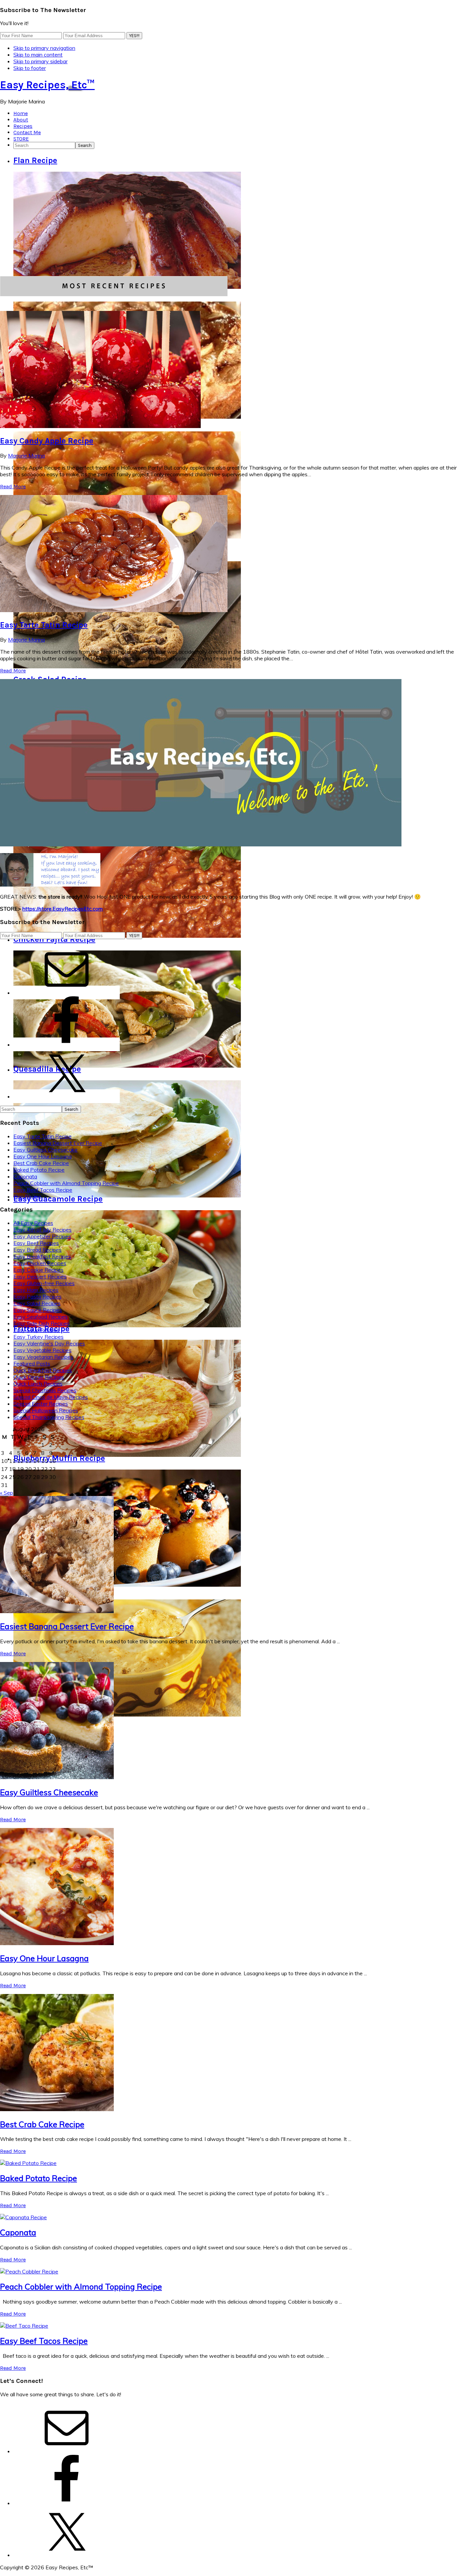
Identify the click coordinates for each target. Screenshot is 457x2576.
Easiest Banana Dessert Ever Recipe (58, 1143)
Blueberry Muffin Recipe (59, 1458)
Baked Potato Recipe (39, 1170)
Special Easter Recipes (41, 1404)
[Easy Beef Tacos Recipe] (24, 2326)
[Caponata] (23, 2217)
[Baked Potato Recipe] (28, 2163)
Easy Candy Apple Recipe (47, 441)
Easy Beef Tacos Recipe (43, 1190)
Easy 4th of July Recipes (42, 1230)
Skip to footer (30, 68)
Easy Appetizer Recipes (42, 1236)
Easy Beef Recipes (36, 1243)
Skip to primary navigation (44, 48)
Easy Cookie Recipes (38, 1270)
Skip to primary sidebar (40, 61)
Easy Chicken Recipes (40, 1263)
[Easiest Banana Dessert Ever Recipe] (57, 1611)
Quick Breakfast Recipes (43, 1370)
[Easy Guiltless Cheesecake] (57, 1777)
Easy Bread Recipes (37, 1250)
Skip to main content (38, 55)
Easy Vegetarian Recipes (43, 1357)
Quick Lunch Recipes (38, 1384)
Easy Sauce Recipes (38, 1310)
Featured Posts (32, 1363)
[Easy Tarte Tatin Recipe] (114, 610)
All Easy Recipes (33, 1223)
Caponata (25, 1176)
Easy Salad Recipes (37, 1303)
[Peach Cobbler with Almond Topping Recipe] (29, 2271)
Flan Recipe (35, 160)
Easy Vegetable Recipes (42, 1350)
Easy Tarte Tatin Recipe (44, 625)
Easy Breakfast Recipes (42, 1256)
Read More (13, 486)
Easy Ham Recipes (36, 1290)
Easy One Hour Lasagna (42, 1156)
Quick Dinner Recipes (39, 1377)
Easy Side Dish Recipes (41, 1323)
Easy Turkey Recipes (38, 1337)
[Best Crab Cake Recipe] (57, 2109)
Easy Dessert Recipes (40, 1276)
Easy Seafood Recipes (40, 1317)
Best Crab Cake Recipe (41, 1163)
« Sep (7, 1493)
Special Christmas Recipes (45, 1390)
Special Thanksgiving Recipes (49, 1417)
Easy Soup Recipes (36, 1330)
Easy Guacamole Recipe (58, 1199)
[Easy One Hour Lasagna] (57, 1943)
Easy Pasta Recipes (37, 1297)
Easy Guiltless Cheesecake (45, 1150)
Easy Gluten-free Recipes (44, 1283)
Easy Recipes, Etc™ (47, 85)
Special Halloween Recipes (46, 1410)
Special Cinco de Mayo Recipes (51, 1397)
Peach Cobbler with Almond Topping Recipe (66, 1183)
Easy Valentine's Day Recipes (49, 1343)
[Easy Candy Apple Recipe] (100, 426)
